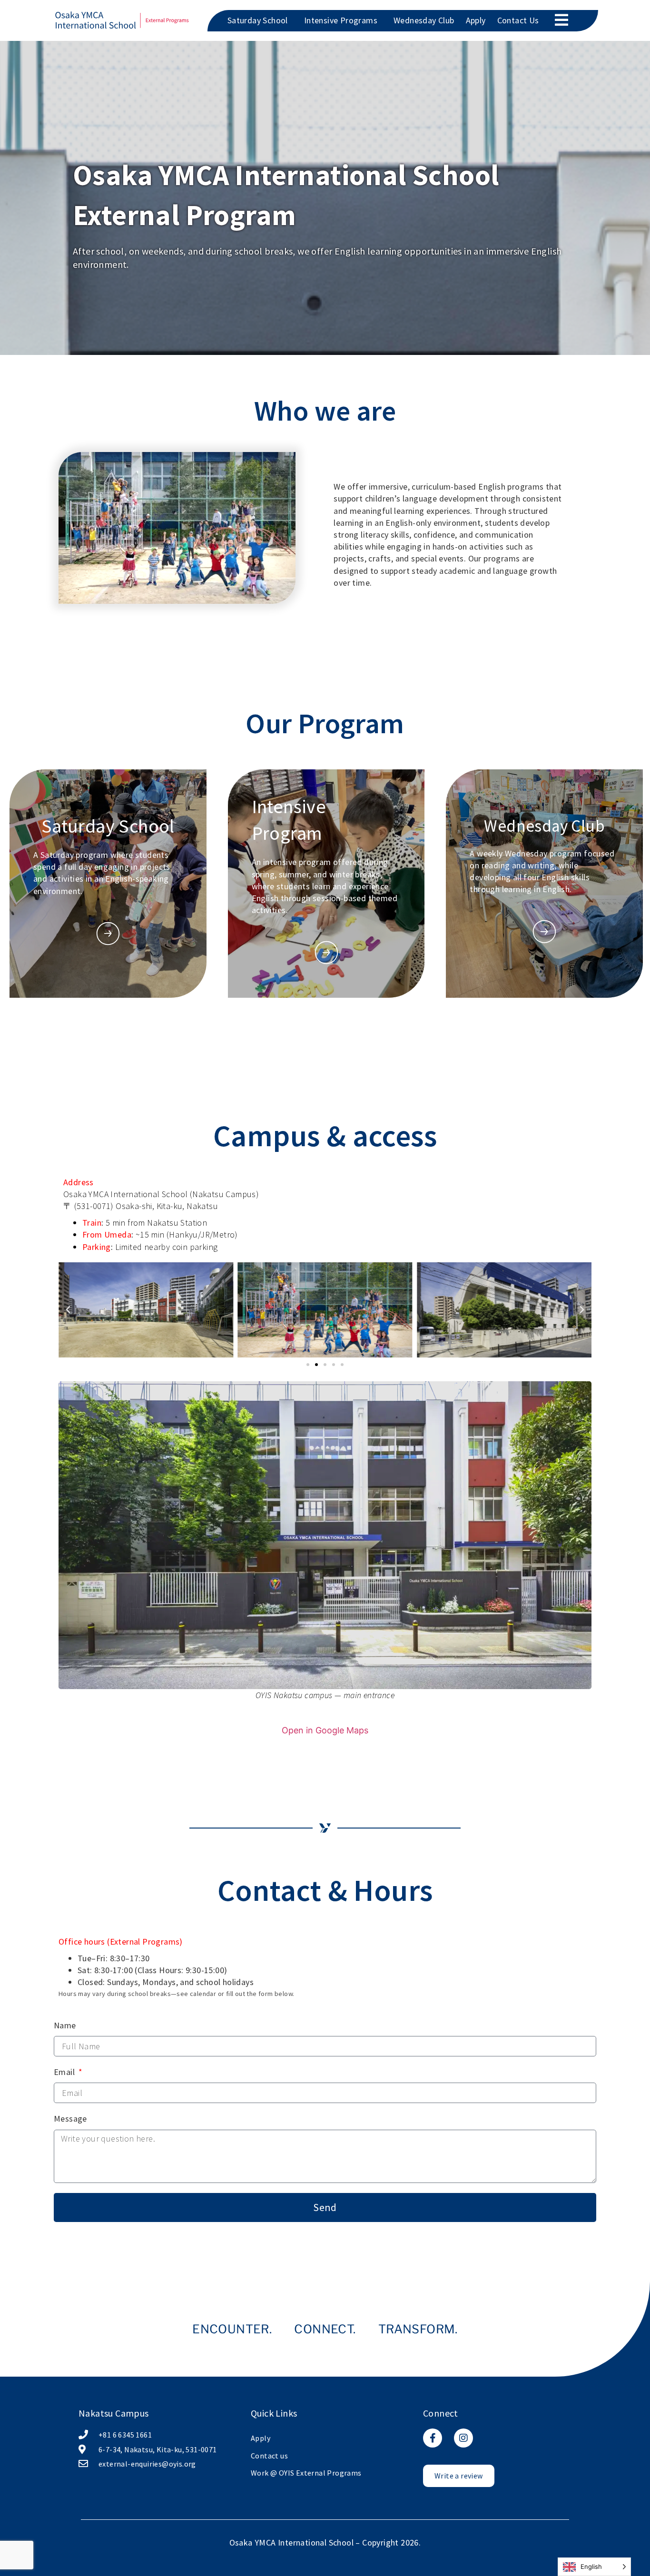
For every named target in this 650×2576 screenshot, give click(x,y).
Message (70, 2119)
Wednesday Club (424, 20)
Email (65, 2072)
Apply (476, 20)
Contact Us (518, 20)
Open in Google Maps (325, 1730)
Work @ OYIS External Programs (306, 2473)
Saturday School (258, 20)
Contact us (269, 2456)
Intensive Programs (341, 20)
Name (65, 2025)
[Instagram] (463, 2438)
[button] (68, 1310)
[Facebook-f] (433, 2438)
